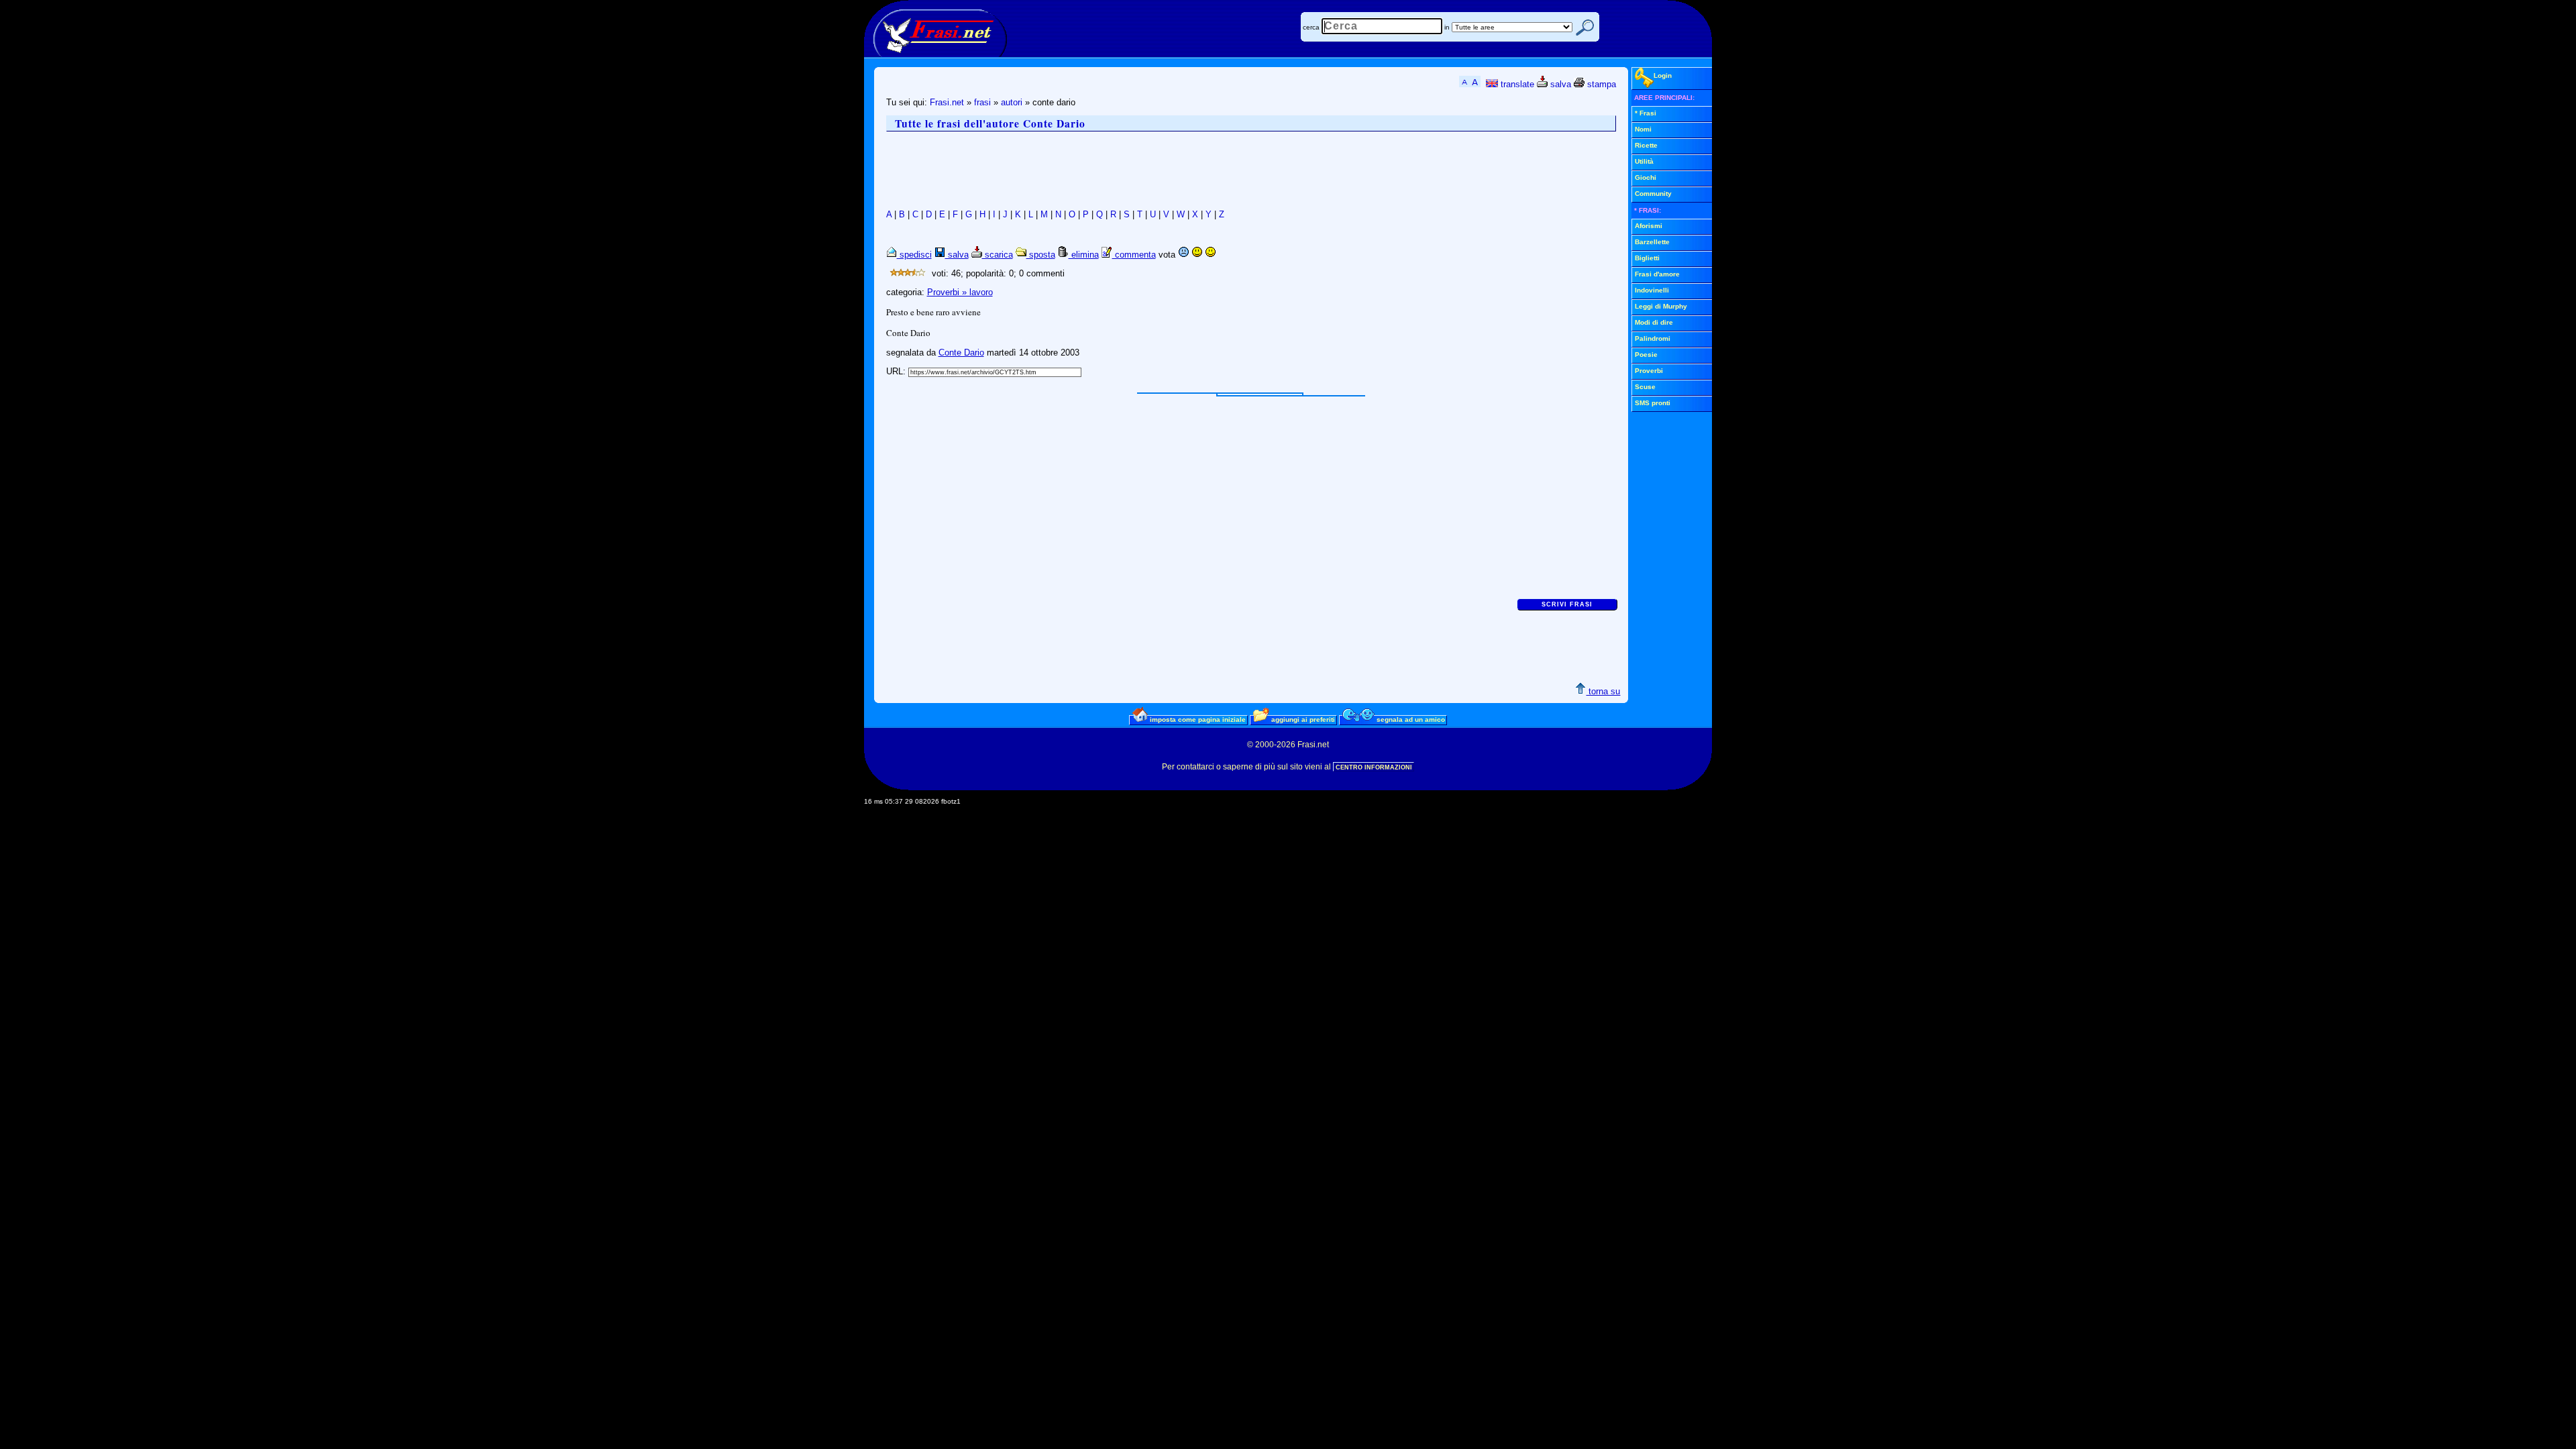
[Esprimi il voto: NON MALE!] (1197, 255)
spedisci (914, 255)
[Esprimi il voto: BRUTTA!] (1183, 255)
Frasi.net (947, 102)
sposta (1041, 255)
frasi (982, 102)
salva (1559, 84)
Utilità (1644, 161)
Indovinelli (1652, 290)
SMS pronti (1653, 403)
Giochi (1646, 177)
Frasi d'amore (1657, 274)
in (1447, 27)
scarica (998, 255)
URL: (897, 371)
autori (1012, 102)
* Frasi (1646, 113)
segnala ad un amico (1410, 719)
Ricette (1646, 145)
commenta (1134, 255)
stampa (1600, 84)
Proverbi (1649, 371)
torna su (1603, 691)
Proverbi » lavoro (960, 292)
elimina (1084, 255)
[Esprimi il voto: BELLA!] (1210, 255)
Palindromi (1653, 338)
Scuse (1645, 387)
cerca (1311, 27)
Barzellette (1652, 242)
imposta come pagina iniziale (1197, 719)
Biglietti (1647, 258)
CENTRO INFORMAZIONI (1374, 767)
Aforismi (1649, 226)
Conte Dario (961, 353)
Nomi (1643, 129)
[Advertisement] (1130, 170)
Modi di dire (1654, 322)
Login (1663, 75)
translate (1516, 84)
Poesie (1646, 355)
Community (1653, 194)
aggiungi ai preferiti (1302, 719)
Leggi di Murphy (1661, 306)
